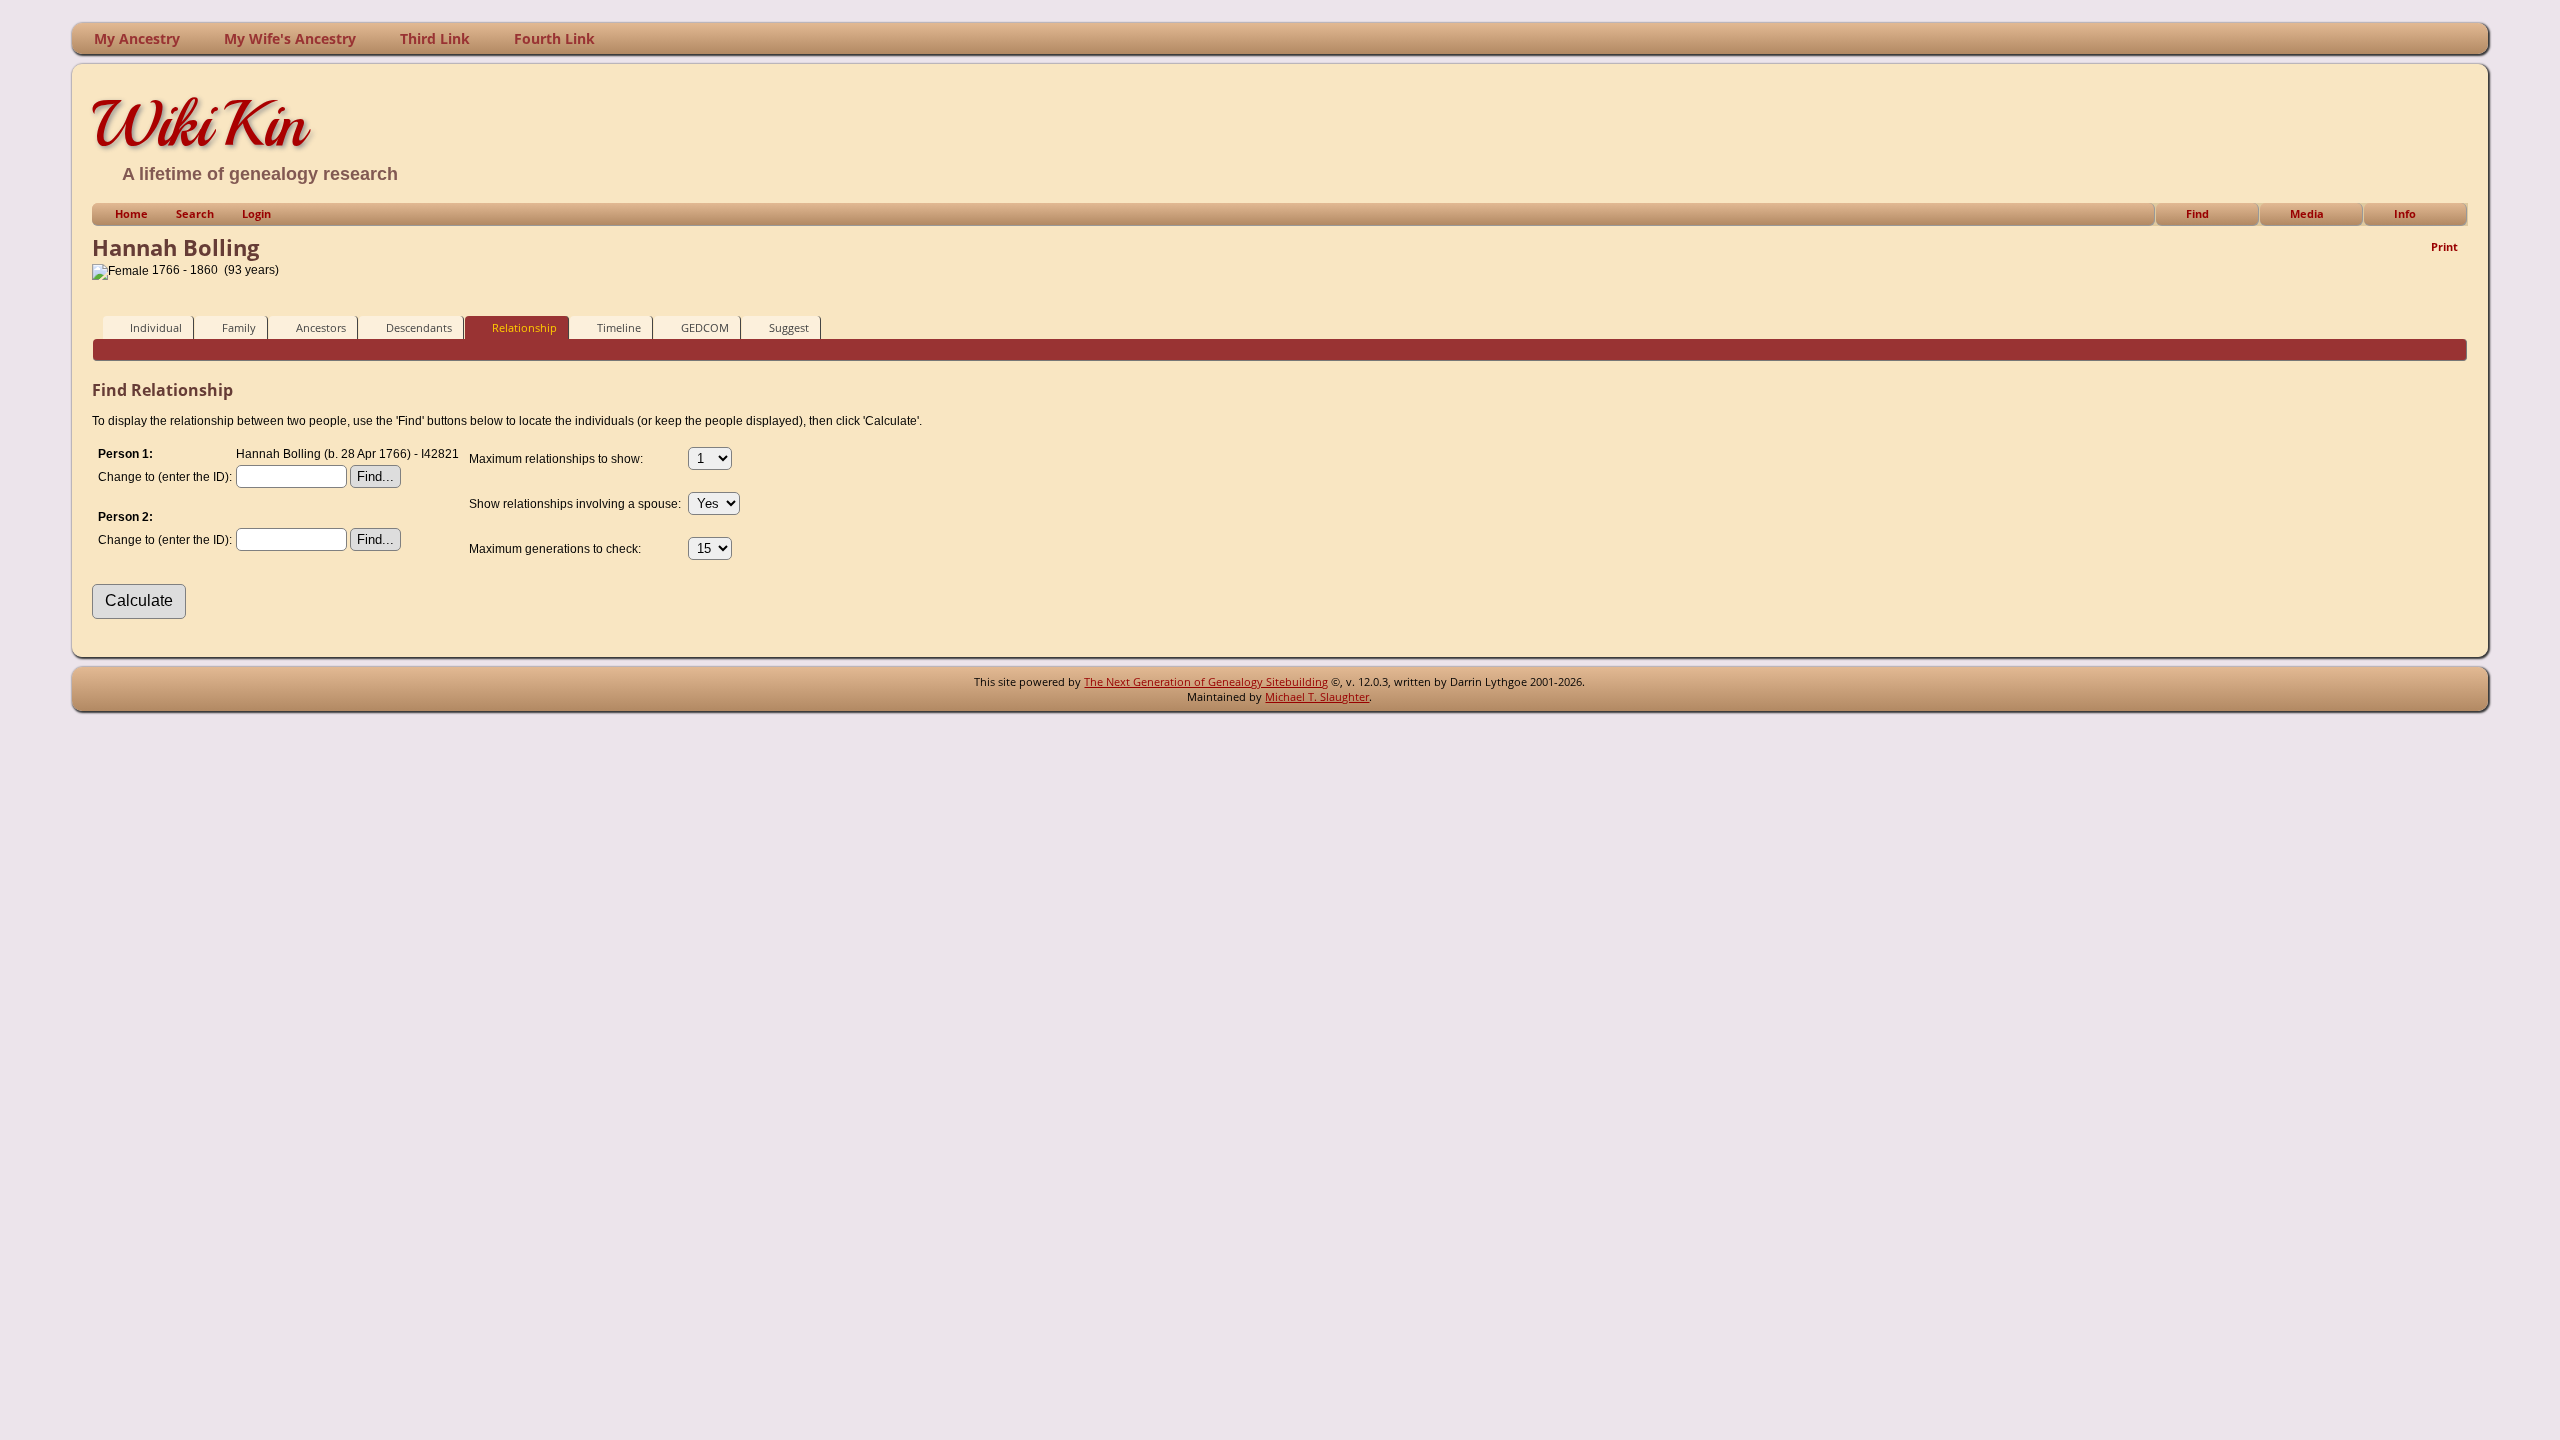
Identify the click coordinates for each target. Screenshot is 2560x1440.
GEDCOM (705, 327)
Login (256, 213)
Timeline (619, 327)
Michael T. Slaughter (1317, 696)
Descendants (419, 327)
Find (2197, 213)
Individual (156, 327)
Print (2444, 246)
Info (2405, 213)
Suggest (789, 327)
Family (239, 327)
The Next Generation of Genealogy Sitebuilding (1206, 681)
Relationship (524, 327)
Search (195, 213)
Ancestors (321, 327)
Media (2307, 213)
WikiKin (199, 124)
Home (131, 213)
